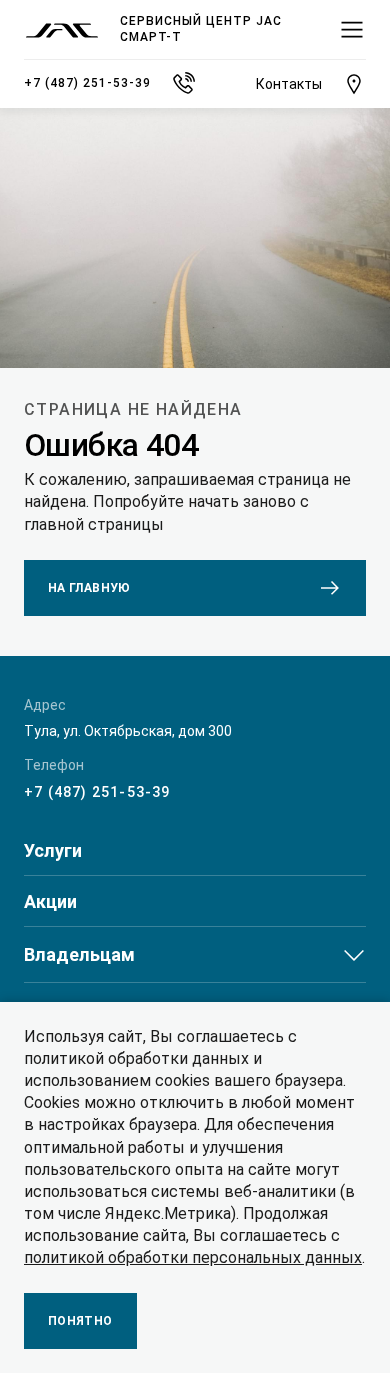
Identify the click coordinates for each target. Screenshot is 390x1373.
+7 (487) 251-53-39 (97, 792)
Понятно (80, 1321)
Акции (50, 902)
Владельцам (79, 954)
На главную (89, 588)
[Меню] (352, 30)
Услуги (53, 851)
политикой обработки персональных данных (193, 1257)
